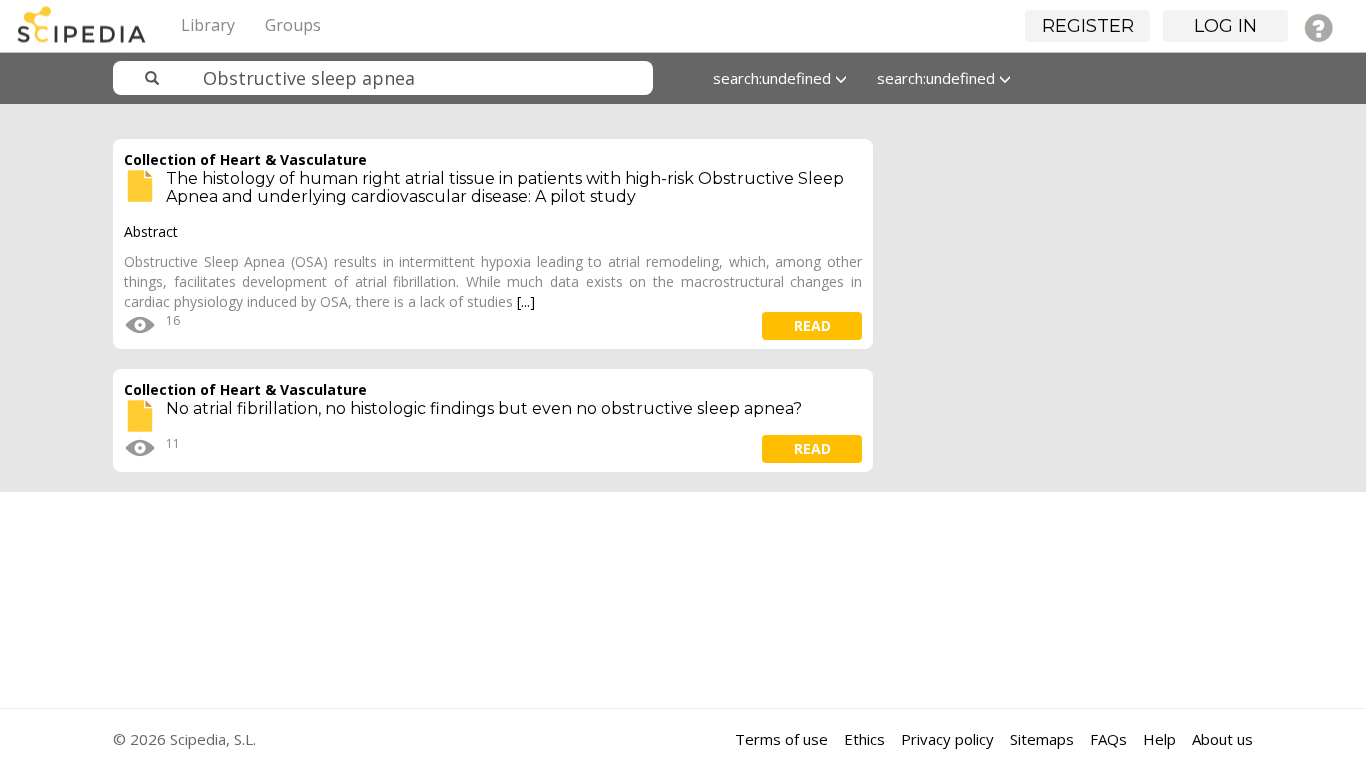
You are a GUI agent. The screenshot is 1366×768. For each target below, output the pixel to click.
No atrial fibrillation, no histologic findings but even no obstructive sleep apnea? (484, 408)
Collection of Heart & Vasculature (245, 159)
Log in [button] (1225, 26)
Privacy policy (947, 739)
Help (1159, 739)
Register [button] (1088, 26)
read (812, 325)
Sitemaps (1042, 739)
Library (208, 25)
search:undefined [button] (774, 78)
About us (1222, 739)
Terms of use (781, 739)
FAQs (1108, 739)
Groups (293, 25)
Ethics (864, 739)
